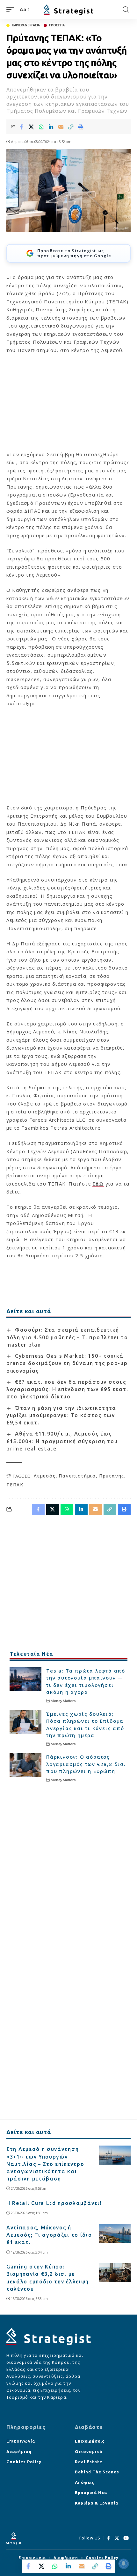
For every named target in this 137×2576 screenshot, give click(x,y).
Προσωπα (57, 25)
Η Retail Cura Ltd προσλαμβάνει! (54, 2203)
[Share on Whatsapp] (41, 127)
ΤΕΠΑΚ (15, 1485)
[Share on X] (31, 127)
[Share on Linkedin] (51, 127)
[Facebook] (109, 2538)
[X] (117, 2538)
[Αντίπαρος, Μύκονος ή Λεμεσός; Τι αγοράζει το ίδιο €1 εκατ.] (115, 2234)
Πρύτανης (112, 1476)
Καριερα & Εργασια (26, 25)
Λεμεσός (45, 1476)
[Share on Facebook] (21, 127)
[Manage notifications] (124, 2564)
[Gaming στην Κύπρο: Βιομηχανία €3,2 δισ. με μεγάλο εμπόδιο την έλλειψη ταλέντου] (115, 2273)
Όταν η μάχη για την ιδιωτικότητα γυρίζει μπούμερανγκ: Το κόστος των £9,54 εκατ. (61, 1415)
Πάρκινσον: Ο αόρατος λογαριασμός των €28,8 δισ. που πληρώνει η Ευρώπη (86, 1764)
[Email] (61, 127)
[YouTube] (126, 2538)
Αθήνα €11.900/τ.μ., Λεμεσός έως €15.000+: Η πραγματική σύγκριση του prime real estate (62, 1441)
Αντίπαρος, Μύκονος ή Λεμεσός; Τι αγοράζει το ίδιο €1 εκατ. (49, 2235)
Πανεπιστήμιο (77, 1476)
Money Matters (63, 1701)
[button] (12, 10)
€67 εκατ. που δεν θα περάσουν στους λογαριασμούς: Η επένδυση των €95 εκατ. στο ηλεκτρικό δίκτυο (67, 1389)
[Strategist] (68, 10)
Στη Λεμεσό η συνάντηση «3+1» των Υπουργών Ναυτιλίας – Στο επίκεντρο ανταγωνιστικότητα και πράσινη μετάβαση (45, 2164)
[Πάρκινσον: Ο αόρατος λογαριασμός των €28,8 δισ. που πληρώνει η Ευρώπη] (25, 1765)
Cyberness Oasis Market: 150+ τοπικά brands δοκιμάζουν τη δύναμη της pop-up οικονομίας (67, 1363)
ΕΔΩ (98, 1184)
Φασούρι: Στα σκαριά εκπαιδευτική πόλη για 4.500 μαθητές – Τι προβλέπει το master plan (67, 1337)
